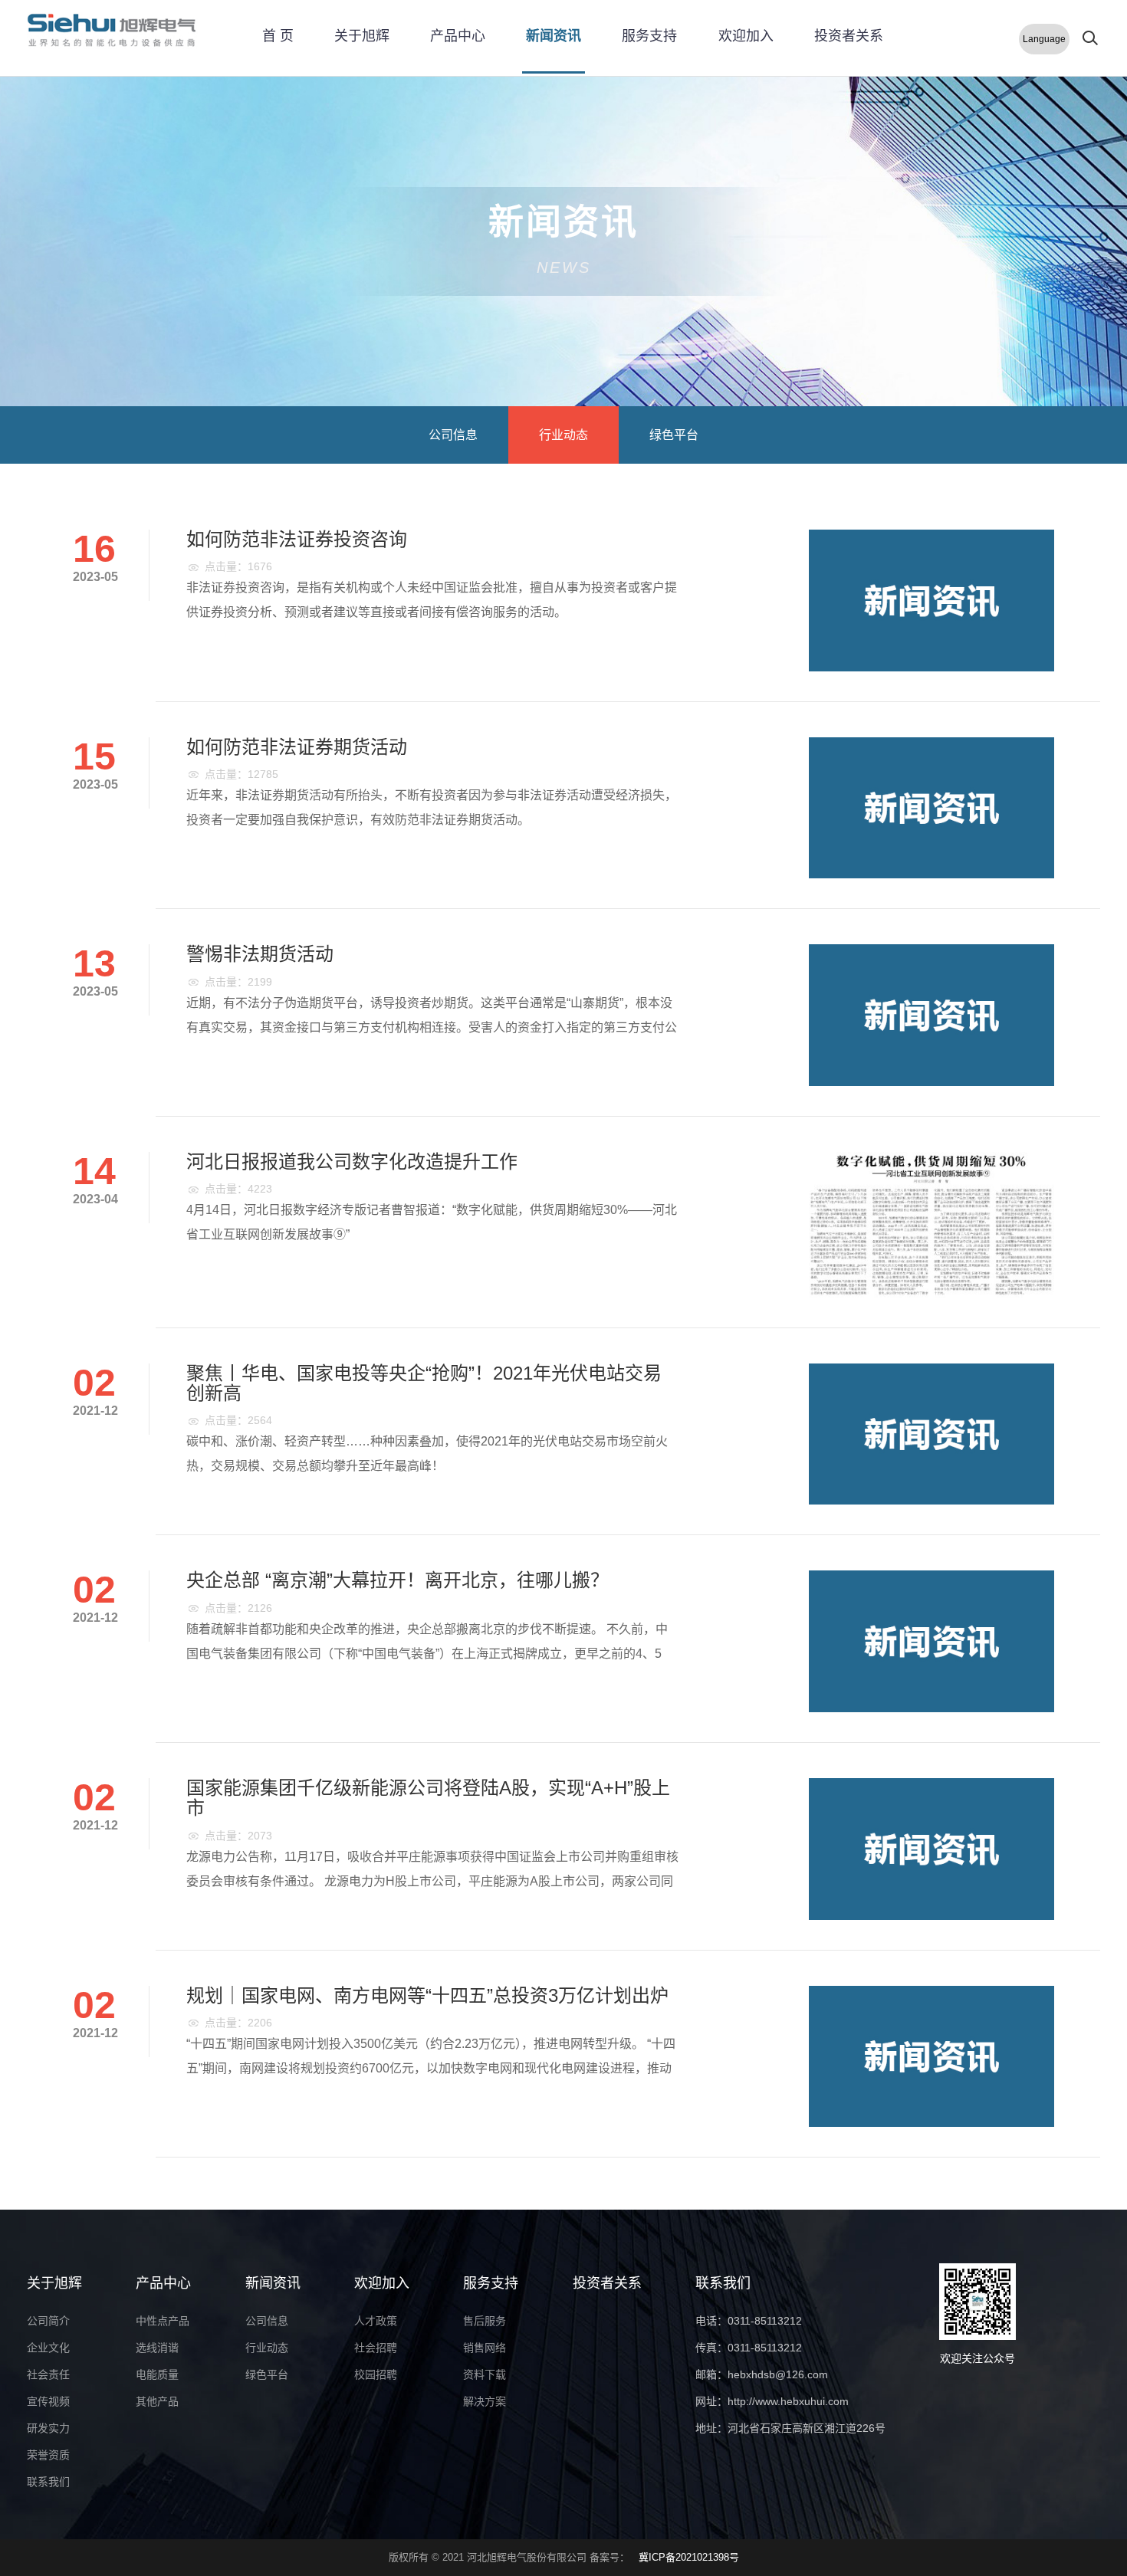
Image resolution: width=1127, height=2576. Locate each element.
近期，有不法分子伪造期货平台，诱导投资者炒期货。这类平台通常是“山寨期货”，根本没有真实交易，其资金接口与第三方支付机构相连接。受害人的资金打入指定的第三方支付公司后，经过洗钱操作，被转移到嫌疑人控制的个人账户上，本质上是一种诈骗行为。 (432, 1027)
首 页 (278, 36)
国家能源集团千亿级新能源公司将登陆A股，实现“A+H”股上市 (428, 1798)
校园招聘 (376, 2374)
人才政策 (376, 2321)
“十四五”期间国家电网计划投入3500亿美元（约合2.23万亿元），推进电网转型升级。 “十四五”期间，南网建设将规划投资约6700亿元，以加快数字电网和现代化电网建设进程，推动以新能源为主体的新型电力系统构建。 (431, 2068)
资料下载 (485, 2374)
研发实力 (48, 2428)
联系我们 (48, 2482)
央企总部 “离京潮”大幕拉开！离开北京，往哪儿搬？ (398, 1580)
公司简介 (48, 2321)
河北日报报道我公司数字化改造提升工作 (352, 1162)
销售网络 (485, 2348)
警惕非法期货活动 (260, 954)
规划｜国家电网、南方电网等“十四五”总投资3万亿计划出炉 (427, 1995)
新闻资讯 (554, 36)
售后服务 (485, 2321)
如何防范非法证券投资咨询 (297, 539)
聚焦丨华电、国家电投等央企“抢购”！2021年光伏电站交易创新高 (424, 1383)
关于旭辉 (362, 36)
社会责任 (48, 2374)
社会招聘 (376, 2348)
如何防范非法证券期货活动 (297, 747)
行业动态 (563, 435)
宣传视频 (48, 2401)
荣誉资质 (48, 2455)
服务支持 (649, 36)
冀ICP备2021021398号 (689, 2557)
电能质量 (157, 2374)
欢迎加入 (746, 36)
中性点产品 (163, 2321)
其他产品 (157, 2401)
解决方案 (485, 2401)
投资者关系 (849, 36)
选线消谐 (157, 2348)
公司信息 (453, 435)
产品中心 (458, 36)
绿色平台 (674, 435)
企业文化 (48, 2348)
